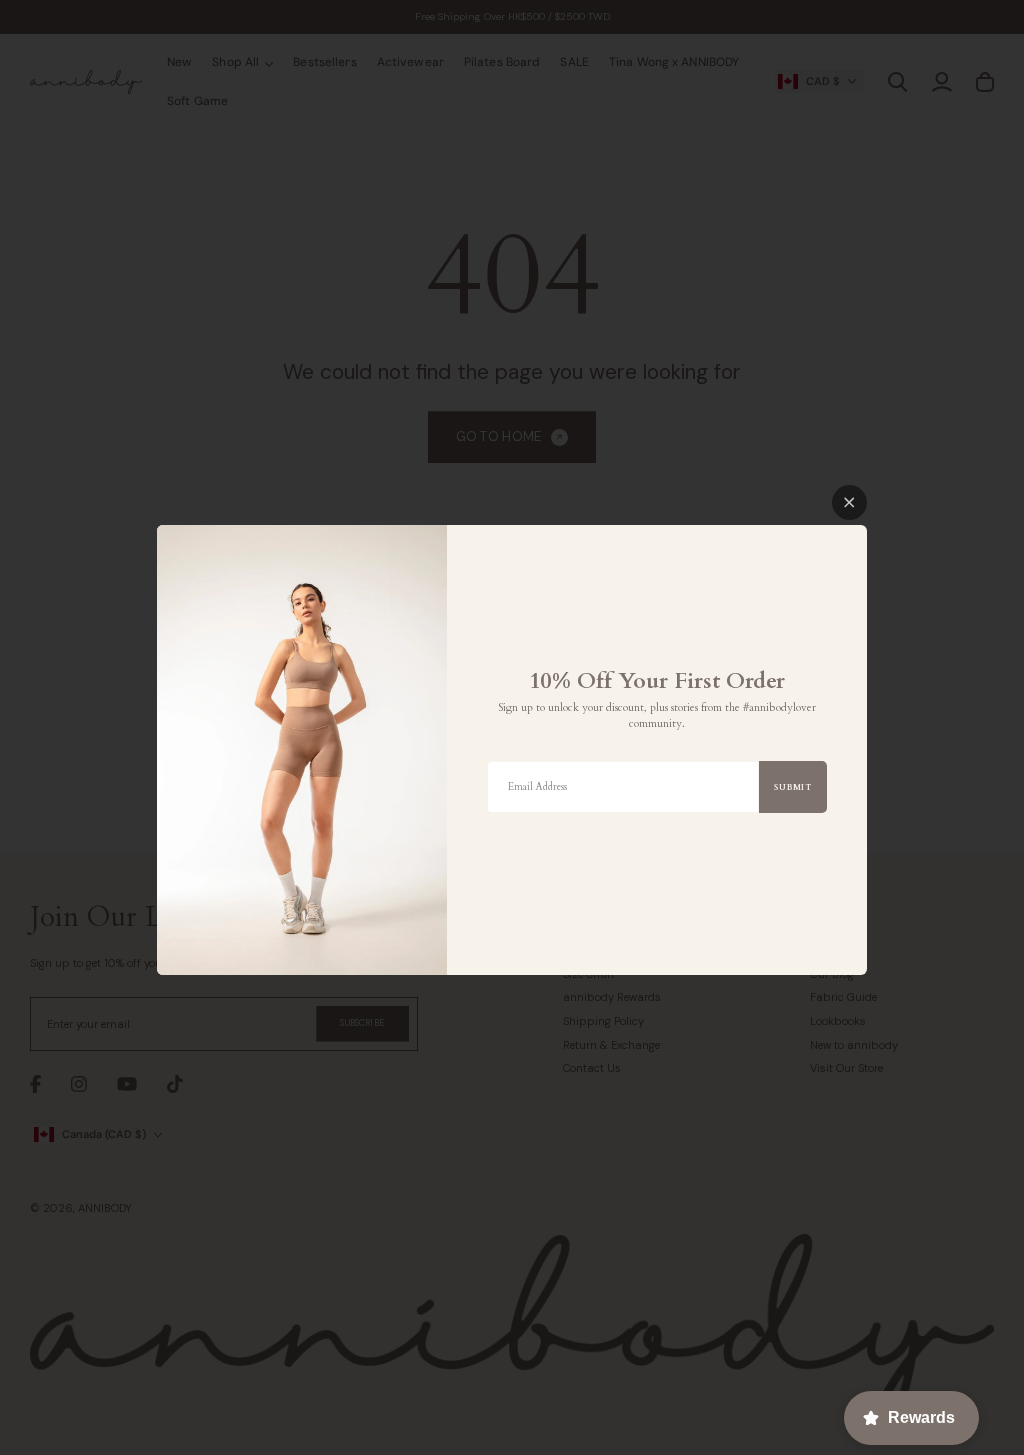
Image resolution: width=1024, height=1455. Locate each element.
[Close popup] (849, 502)
